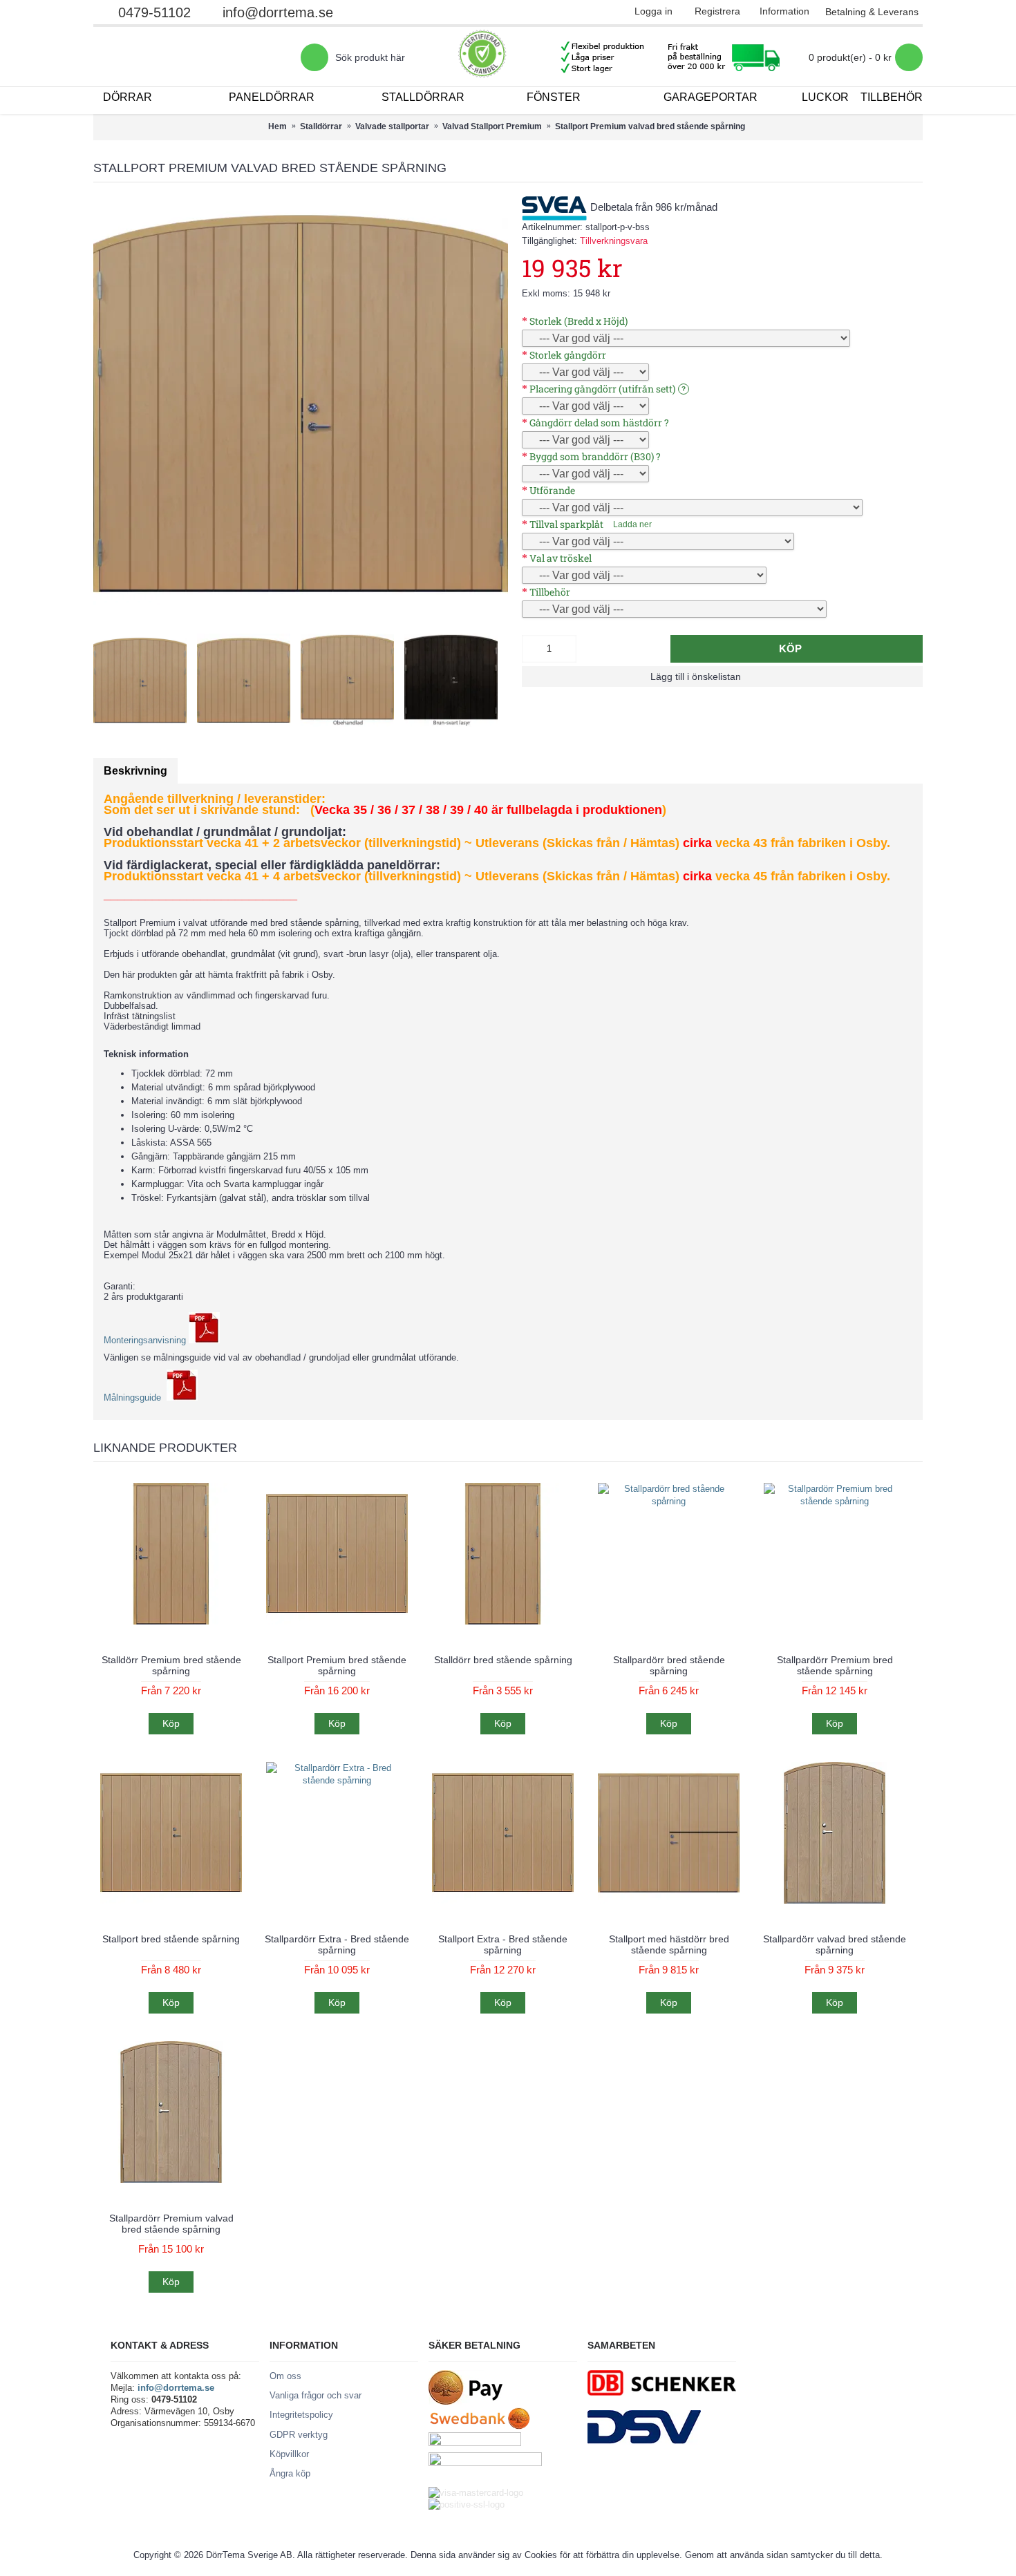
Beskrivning (135, 771)
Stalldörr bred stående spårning (503, 1660)
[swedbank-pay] (465, 2402)
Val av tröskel (561, 558)
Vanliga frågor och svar (316, 2395)
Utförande (552, 490)
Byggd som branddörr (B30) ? (595, 456)
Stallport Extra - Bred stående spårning (503, 1944)
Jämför (787, 676)
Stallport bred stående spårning (171, 1939)
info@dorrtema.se (278, 12)
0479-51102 (154, 12)
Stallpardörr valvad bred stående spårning (835, 1944)
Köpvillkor (289, 2454)
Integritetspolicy (301, 2415)
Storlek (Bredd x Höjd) (578, 321)
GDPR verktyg (299, 2435)
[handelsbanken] (475, 2443)
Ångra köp (290, 2473)
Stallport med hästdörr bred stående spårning (669, 1944)
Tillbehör (550, 592)
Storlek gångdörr (568, 355)
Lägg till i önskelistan (696, 676)
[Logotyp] (197, 57)
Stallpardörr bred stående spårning (669, 1665)
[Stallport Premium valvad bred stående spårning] (301, 404)
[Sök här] (314, 57)
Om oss (285, 2376)
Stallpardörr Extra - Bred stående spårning (337, 1944)
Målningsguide (135, 1398)
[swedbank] (480, 2426)
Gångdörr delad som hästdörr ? (599, 423)
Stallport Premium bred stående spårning (337, 1665)
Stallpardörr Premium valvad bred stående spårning (171, 2223)
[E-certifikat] (482, 57)
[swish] (485, 2463)
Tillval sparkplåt (566, 524)
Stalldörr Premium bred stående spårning (171, 1665)
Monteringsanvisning (146, 1340)
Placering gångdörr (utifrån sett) (602, 389)
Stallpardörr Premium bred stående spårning (835, 1665)
